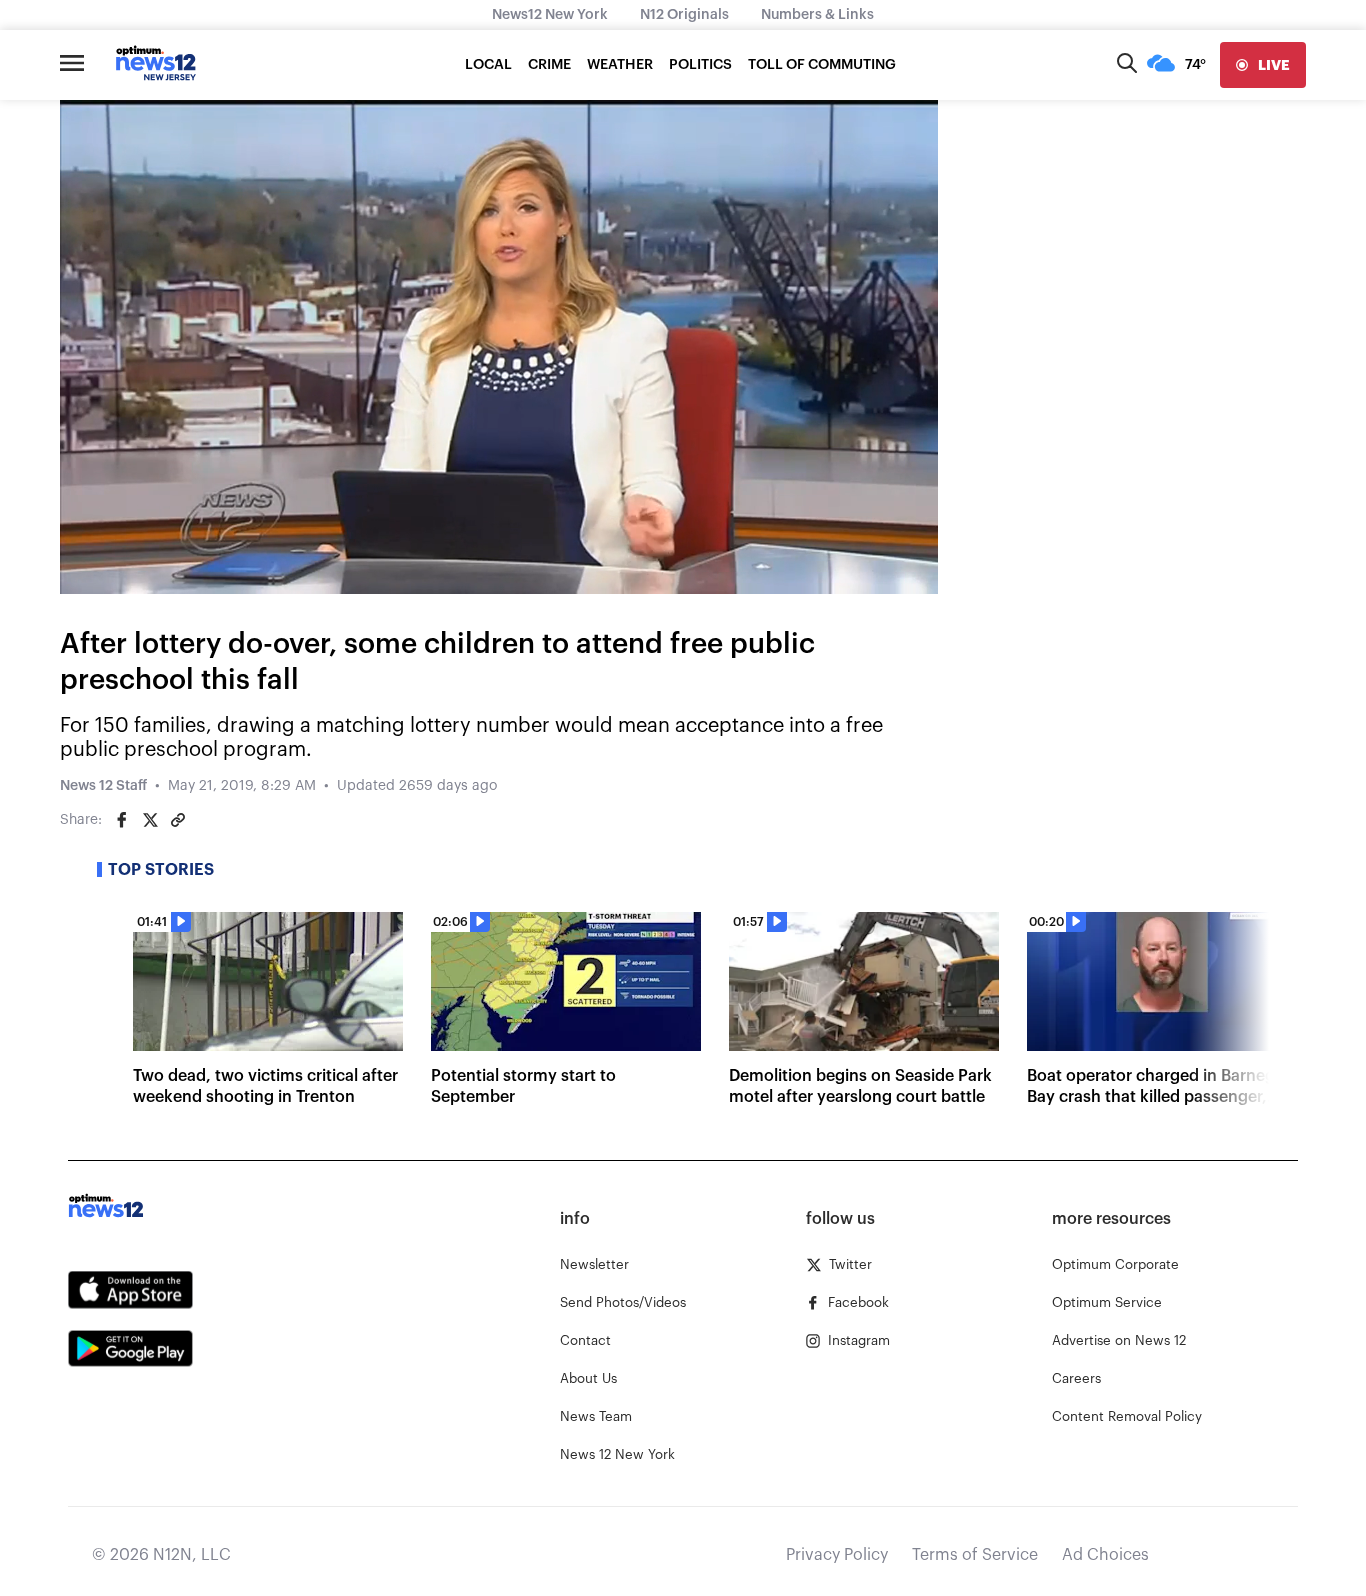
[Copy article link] (178, 820)
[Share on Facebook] (122, 820)
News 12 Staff (103, 786)
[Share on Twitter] (150, 820)
